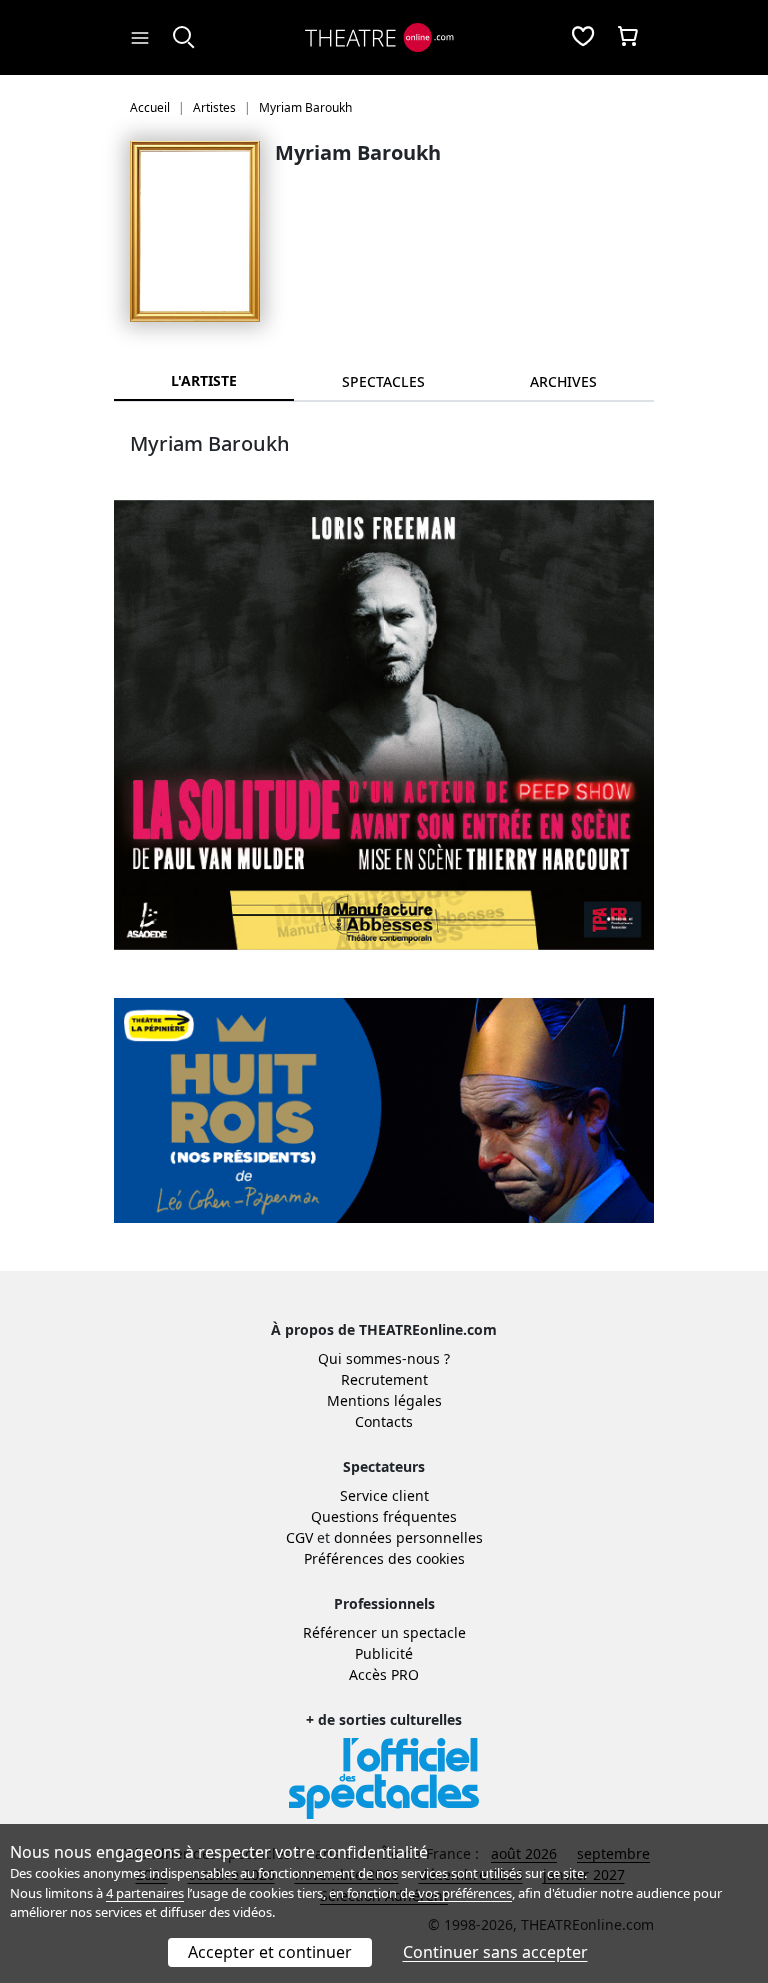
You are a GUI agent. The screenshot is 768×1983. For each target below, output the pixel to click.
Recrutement (384, 1379)
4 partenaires (145, 1893)
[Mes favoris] (583, 38)
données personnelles (408, 1537)
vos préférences (465, 1893)
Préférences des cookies (384, 1558)
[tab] (384, 381)
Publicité (384, 1653)
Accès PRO (384, 1674)
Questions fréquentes (384, 1516)
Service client (384, 1495)
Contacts (384, 1421)
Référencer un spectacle (384, 1632)
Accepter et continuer (270, 1952)
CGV (299, 1537)
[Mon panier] (628, 38)
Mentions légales (384, 1400)
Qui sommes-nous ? (384, 1358)
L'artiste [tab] (204, 380)
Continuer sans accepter (495, 1952)
